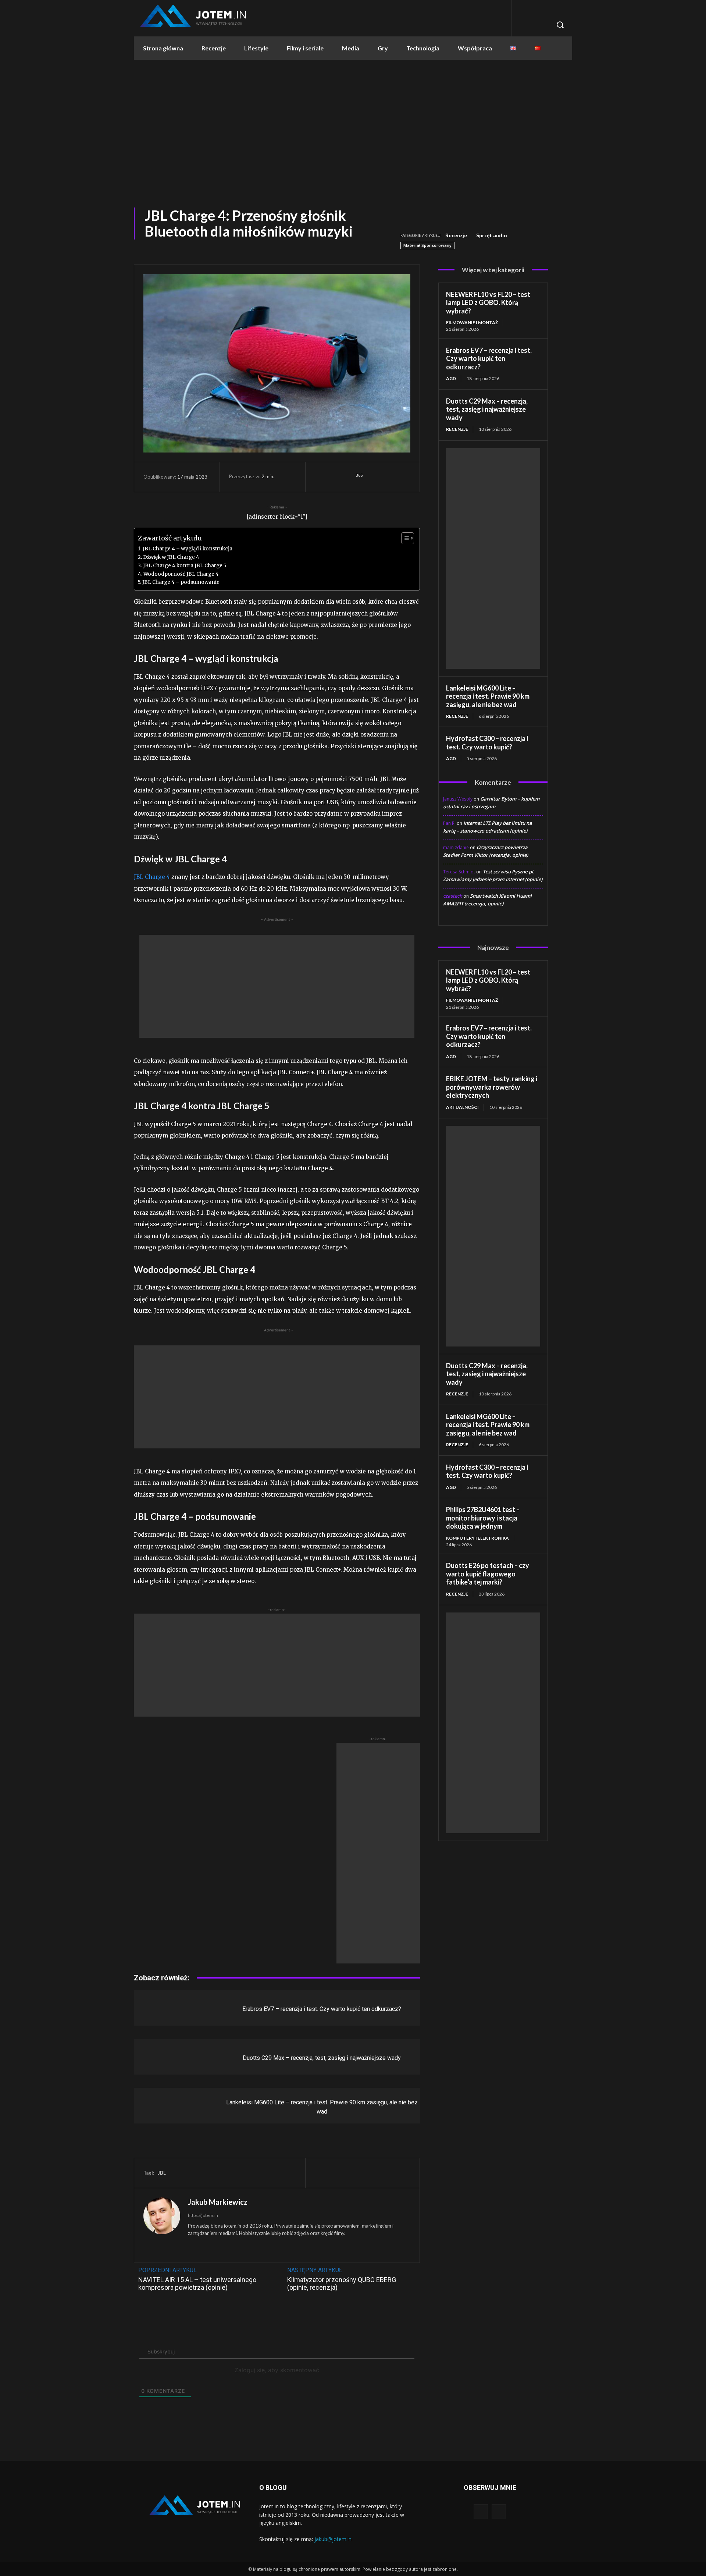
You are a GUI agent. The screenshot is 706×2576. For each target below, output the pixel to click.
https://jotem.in (203, 2215)
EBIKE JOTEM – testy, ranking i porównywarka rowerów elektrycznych (492, 1087)
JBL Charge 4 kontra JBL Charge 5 (185, 566)
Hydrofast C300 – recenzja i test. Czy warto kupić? (487, 743)
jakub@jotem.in (333, 2539)
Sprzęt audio (492, 235)
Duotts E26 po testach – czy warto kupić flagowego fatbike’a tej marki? (488, 1574)
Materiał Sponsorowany (427, 245)
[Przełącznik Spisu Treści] (404, 538)
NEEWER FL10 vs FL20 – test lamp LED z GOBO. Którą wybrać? (488, 303)
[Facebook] (370, 477)
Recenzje (456, 235)
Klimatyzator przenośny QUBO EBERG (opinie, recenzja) (342, 2284)
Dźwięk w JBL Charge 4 (171, 557)
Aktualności (462, 1107)
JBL (162, 2173)
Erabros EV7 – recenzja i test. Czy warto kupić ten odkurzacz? (322, 2009)
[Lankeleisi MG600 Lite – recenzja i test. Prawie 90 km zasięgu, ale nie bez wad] (170, 2106)
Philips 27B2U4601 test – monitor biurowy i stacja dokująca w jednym (483, 1518)
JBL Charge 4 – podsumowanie (181, 582)
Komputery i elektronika (477, 1538)
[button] (560, 25)
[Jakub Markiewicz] (162, 2225)
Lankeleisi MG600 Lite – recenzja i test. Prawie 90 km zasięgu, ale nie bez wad (488, 696)
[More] (404, 477)
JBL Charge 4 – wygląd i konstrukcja (188, 549)
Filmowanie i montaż (472, 322)
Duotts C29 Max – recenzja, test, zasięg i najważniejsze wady (322, 2058)
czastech (453, 896)
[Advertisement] (353, 130)
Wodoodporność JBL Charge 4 (181, 574)
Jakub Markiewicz (218, 2202)
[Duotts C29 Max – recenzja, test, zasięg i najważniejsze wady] (170, 2057)
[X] (387, 477)
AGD (451, 378)
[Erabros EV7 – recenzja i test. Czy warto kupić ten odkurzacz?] (170, 2008)
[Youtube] (499, 2511)
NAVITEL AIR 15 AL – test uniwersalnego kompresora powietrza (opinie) (197, 2284)
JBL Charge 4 (152, 877)
